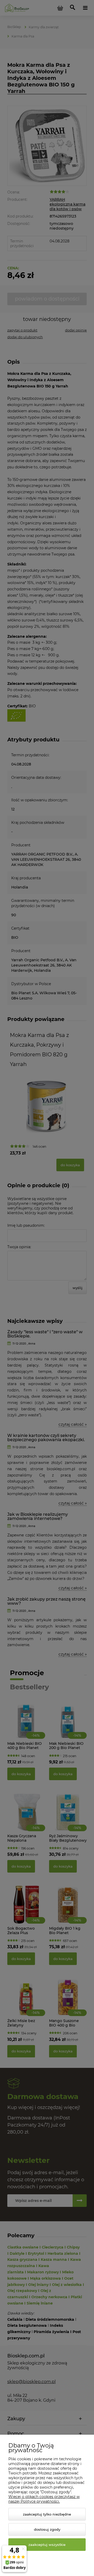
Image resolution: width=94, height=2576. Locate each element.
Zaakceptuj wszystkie (47, 2545)
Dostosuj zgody (47, 2529)
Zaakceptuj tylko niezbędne (47, 2514)
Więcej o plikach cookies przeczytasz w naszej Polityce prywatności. (44, 2499)
